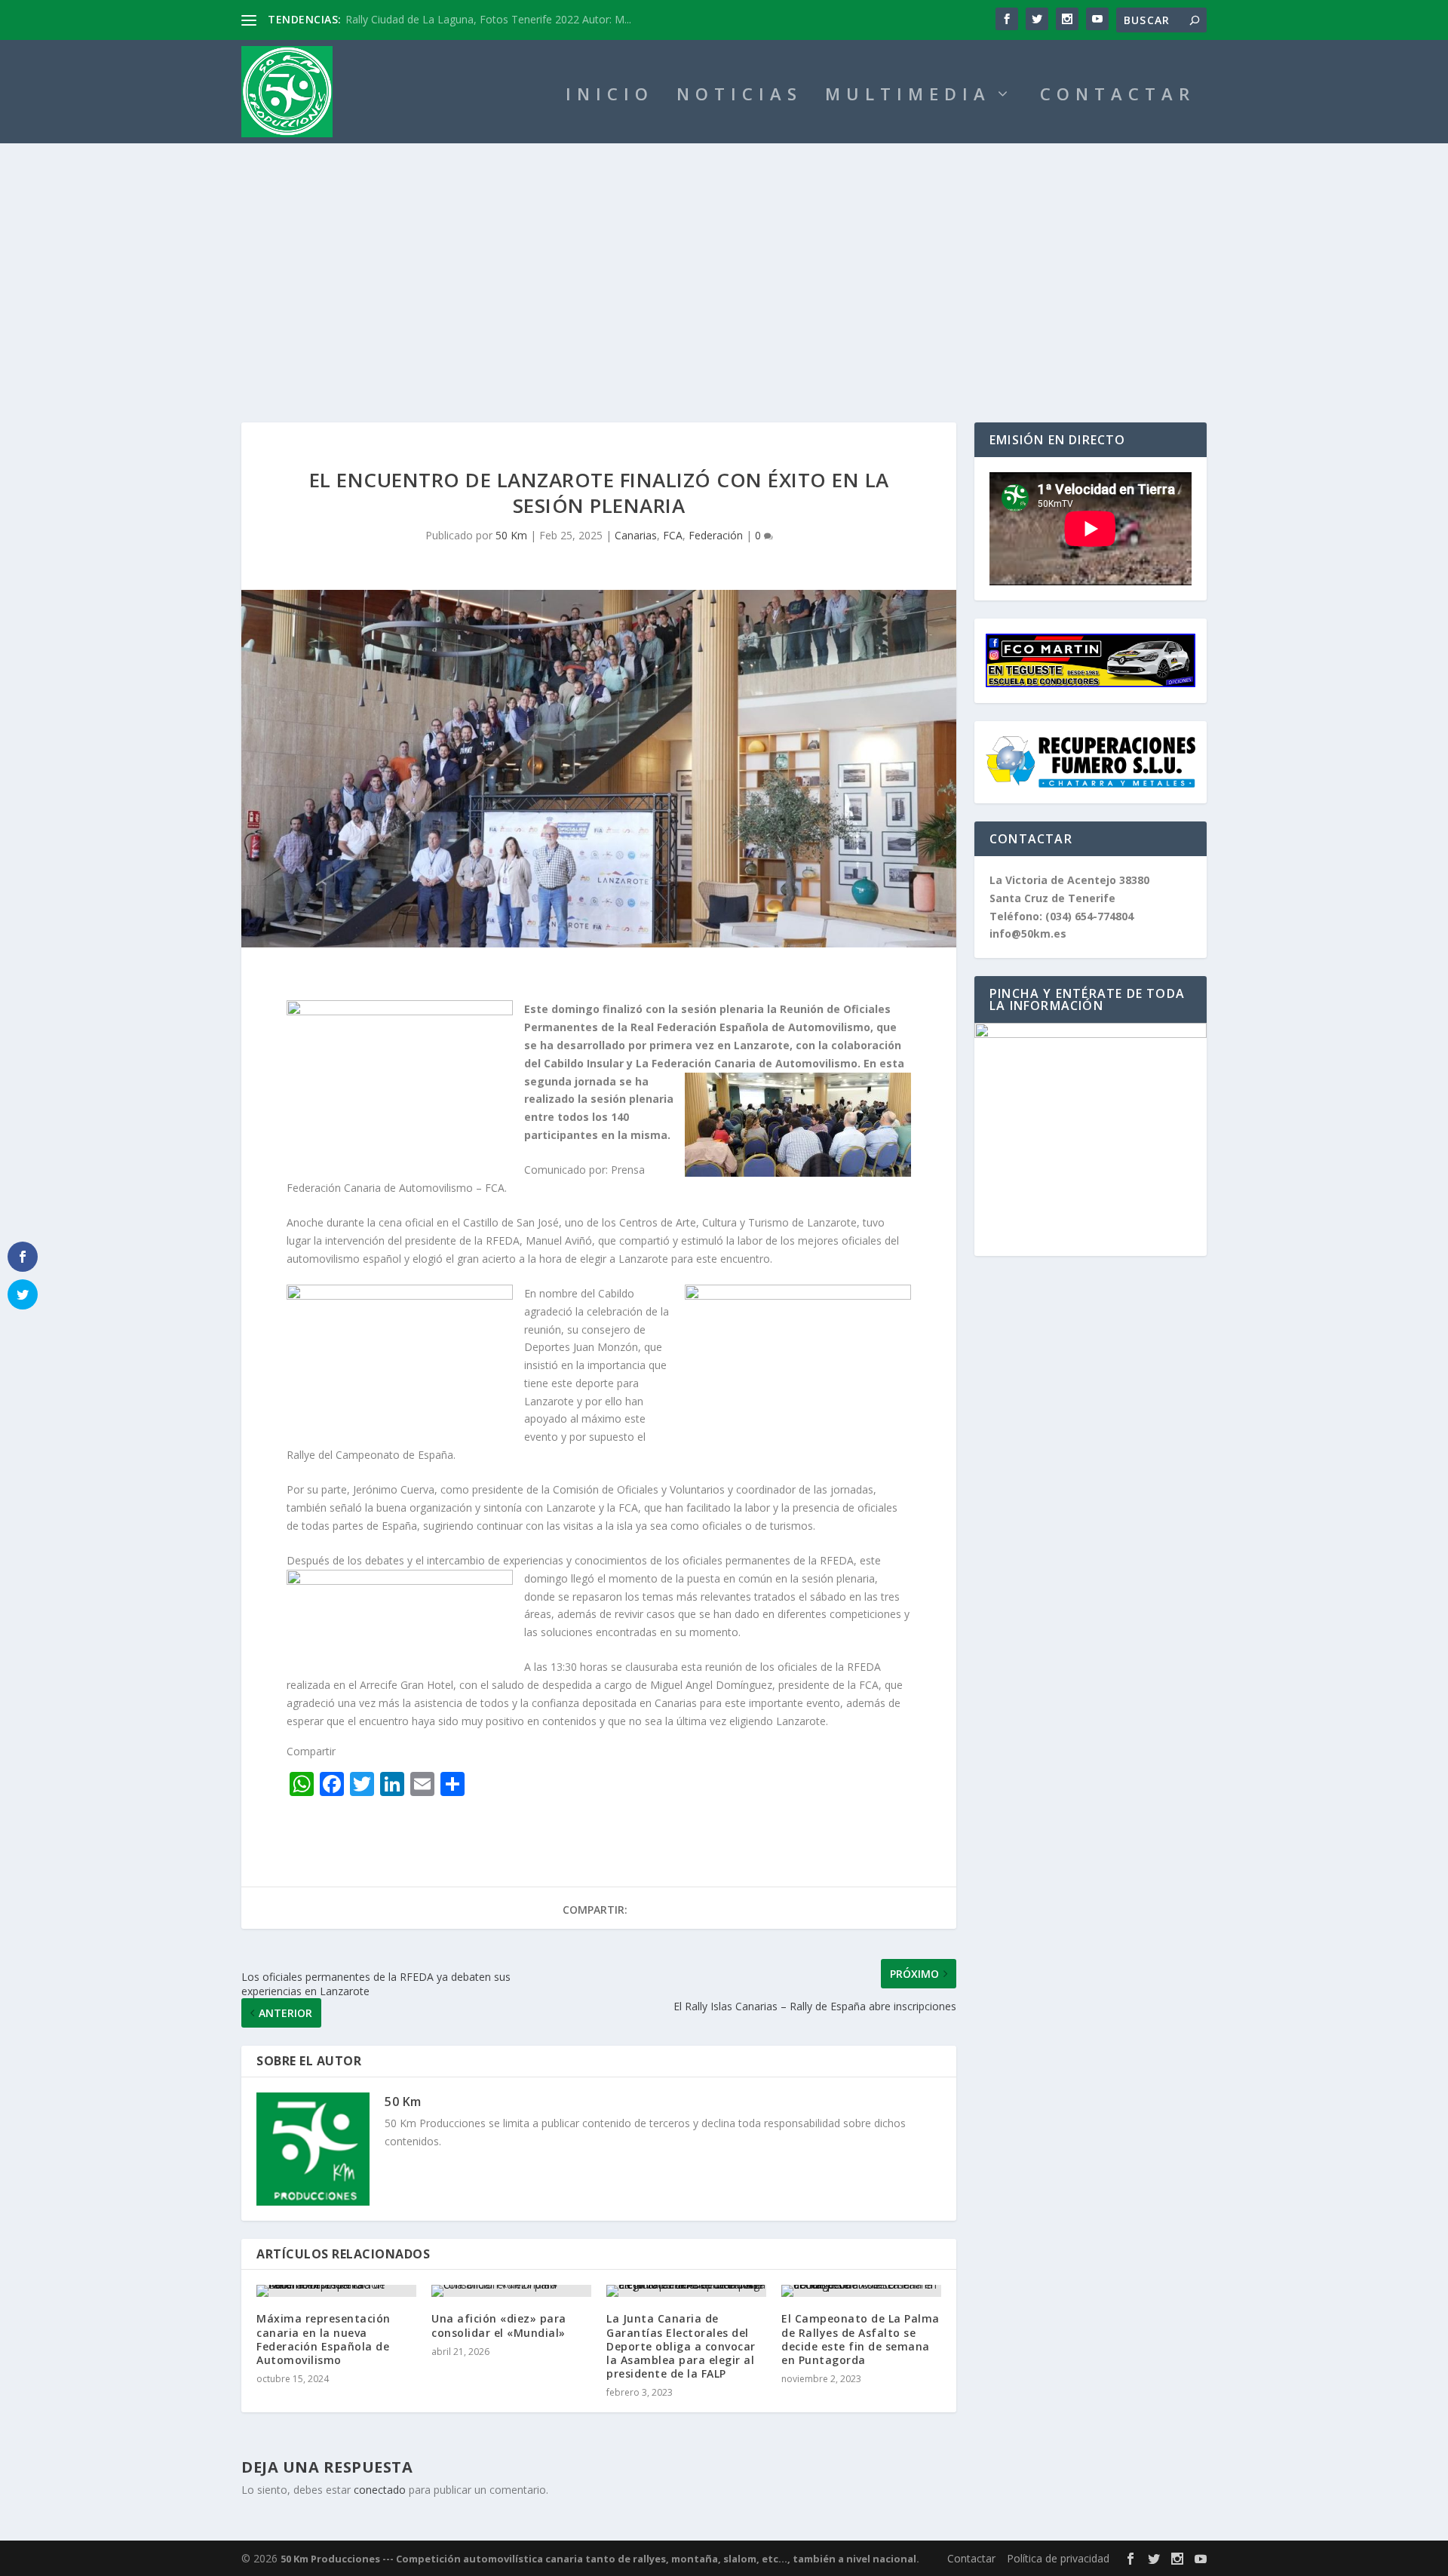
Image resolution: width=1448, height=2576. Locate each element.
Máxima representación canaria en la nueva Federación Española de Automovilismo (324, 2339)
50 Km (511, 535)
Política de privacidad (1058, 2558)
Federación (716, 535)
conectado (380, 2490)
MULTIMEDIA (908, 96)
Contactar (971, 2558)
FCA (673, 535)
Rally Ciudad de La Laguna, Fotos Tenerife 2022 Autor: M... (488, 19)
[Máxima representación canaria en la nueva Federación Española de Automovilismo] (336, 2291)
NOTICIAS (739, 96)
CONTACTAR (1118, 96)
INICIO (610, 96)
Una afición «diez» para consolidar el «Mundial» (499, 2325)
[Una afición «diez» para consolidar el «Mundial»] (511, 2291)
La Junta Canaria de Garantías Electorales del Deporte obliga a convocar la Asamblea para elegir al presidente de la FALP (681, 2346)
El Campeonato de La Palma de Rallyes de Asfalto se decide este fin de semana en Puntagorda (861, 2339)
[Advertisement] (724, 256)
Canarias (636, 535)
